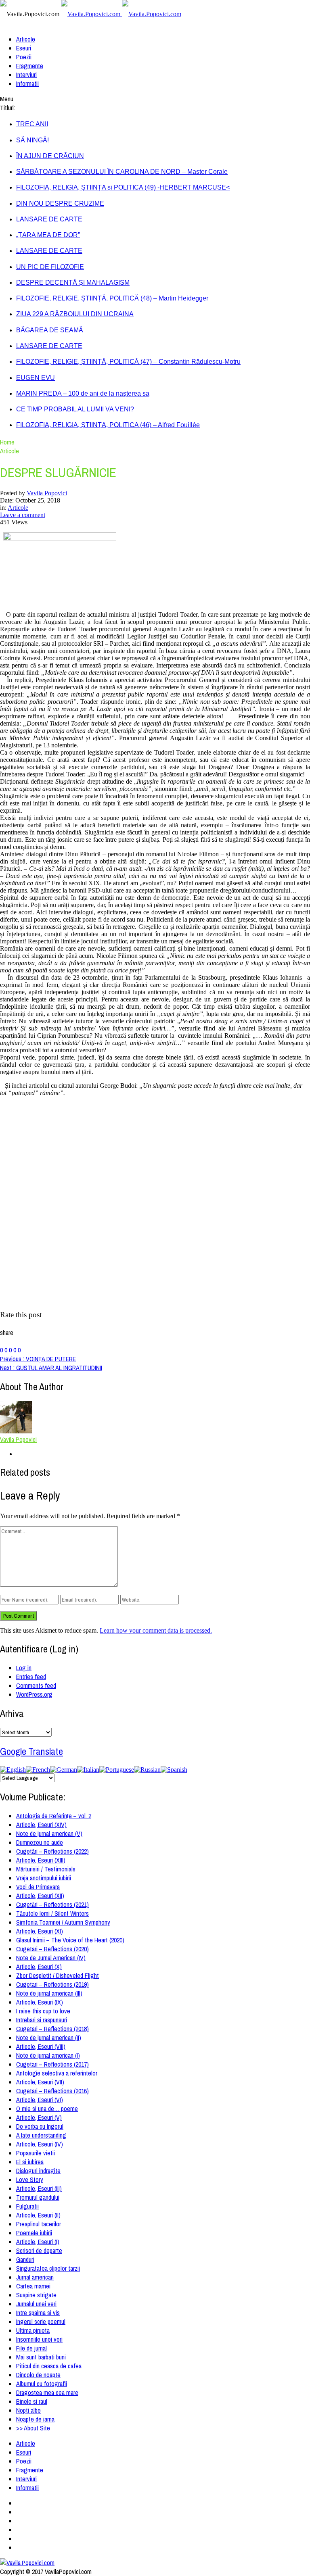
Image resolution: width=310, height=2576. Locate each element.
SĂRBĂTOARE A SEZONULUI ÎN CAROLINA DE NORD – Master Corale (122, 172)
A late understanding (41, 2135)
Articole (26, 39)
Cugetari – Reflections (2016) (52, 2091)
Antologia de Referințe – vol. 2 (54, 1816)
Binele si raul (32, 2401)
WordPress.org (34, 1694)
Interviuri (26, 75)
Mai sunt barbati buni (41, 2357)
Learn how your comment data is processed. (156, 1630)
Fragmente (30, 66)
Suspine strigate (36, 2295)
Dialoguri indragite (38, 2171)
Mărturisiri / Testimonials (46, 1869)
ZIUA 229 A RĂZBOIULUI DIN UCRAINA (75, 314)
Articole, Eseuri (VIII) (41, 2046)
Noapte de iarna (35, 2419)
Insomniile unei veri (39, 2339)
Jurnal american (35, 2277)
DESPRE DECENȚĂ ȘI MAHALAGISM (73, 283)
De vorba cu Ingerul (40, 2126)
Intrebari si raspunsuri (42, 2020)
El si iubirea (30, 2162)
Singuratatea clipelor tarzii (48, 2268)
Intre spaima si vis (38, 2313)
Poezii (24, 57)
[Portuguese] (117, 1770)
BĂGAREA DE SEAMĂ (50, 330)
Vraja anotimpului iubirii (44, 1878)
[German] (64, 1770)
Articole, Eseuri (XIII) (41, 1860)
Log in (24, 1668)
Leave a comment (23, 515)
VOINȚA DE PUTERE (38, 1359)
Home (7, 442)
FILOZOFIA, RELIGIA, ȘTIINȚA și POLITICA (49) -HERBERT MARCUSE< (123, 187)
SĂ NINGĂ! (32, 140)
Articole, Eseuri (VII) (40, 2082)
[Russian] (147, 1770)
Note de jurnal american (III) (49, 1993)
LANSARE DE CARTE (49, 219)
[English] (13, 1770)
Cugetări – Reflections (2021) (52, 1904)
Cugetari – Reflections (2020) (52, 1949)
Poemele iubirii (34, 2233)
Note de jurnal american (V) (49, 1833)
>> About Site (33, 2428)
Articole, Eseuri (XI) (40, 1931)
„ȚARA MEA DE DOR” (48, 235)
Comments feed (36, 1685)
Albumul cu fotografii (42, 2384)
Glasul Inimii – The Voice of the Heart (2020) (70, 1940)
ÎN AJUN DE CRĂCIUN (50, 156)
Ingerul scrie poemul (41, 2322)
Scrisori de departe (39, 2251)
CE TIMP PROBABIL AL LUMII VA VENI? (75, 409)
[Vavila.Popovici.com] (121, 14)
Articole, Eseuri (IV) (40, 2144)
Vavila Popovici (47, 493)
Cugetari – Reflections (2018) (52, 2029)
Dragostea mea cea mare (47, 2392)
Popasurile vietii (36, 2153)
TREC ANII (32, 124)
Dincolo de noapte (38, 2375)
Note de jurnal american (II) (49, 2038)
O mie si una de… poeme (47, 2109)
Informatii (27, 83)
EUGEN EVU (36, 378)
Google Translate (31, 1751)
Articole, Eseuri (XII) (40, 1896)
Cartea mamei (33, 2286)
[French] (38, 1770)
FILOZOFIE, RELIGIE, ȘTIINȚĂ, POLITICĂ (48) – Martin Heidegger (112, 298)
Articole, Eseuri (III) (39, 2188)
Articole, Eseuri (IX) (40, 2002)
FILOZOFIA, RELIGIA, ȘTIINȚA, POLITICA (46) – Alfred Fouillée (108, 425)
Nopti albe (28, 2410)
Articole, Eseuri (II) (38, 2215)
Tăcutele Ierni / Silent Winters (52, 1913)
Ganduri (25, 2259)
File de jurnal (31, 2348)
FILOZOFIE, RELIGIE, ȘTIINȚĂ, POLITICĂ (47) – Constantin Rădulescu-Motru (128, 362)
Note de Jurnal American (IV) (51, 1958)
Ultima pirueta (33, 2330)
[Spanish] (174, 1770)
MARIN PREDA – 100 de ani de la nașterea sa (83, 393)
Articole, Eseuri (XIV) (41, 1825)
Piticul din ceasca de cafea (49, 2366)
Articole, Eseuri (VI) (40, 2100)
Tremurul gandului (38, 2197)
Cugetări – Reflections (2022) (52, 1851)
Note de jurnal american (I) (48, 2055)
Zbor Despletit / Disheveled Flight (58, 1975)
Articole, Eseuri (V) (39, 2117)
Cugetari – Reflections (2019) (52, 1984)
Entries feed (31, 1677)
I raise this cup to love (43, 2011)
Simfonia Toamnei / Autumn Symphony (63, 1922)
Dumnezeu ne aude (40, 1842)
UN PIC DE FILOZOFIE (50, 267)
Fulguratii (27, 2206)
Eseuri (24, 48)
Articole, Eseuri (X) (39, 1967)
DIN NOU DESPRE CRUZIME (60, 203)
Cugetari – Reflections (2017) (52, 2064)
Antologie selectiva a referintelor (57, 2073)
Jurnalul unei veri (36, 2304)
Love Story (30, 2180)
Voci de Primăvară (38, 1887)
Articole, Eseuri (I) (38, 2242)
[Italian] (88, 1770)
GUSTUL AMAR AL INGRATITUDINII (51, 1368)
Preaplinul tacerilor (39, 2224)
